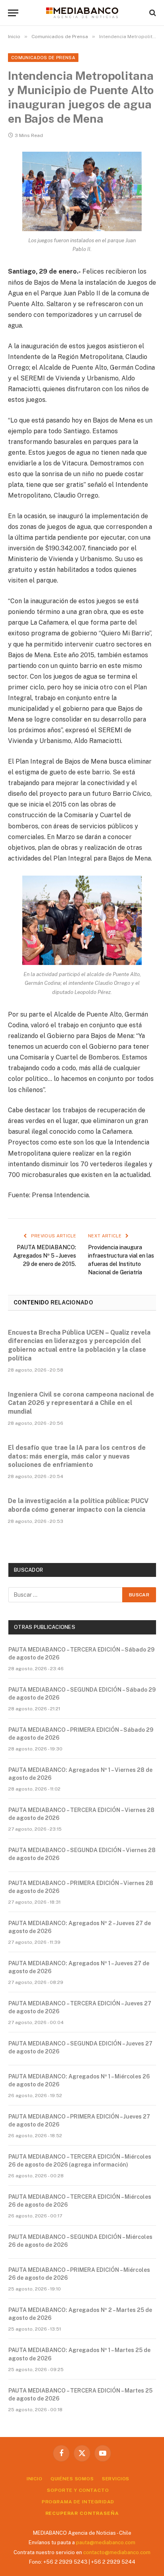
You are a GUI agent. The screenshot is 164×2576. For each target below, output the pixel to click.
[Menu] (13, 13)
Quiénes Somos (72, 2479)
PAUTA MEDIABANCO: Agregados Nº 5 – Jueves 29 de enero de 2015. (45, 1256)
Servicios (116, 2479)
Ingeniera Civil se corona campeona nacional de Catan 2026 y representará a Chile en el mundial (81, 1403)
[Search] (152, 13)
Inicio (35, 2479)
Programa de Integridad (78, 2502)
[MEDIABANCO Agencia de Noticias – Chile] (82, 13)
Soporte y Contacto (78, 2490)
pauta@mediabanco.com (106, 2542)
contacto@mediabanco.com (117, 2552)
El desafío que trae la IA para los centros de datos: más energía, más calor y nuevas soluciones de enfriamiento (77, 1456)
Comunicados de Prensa (43, 58)
